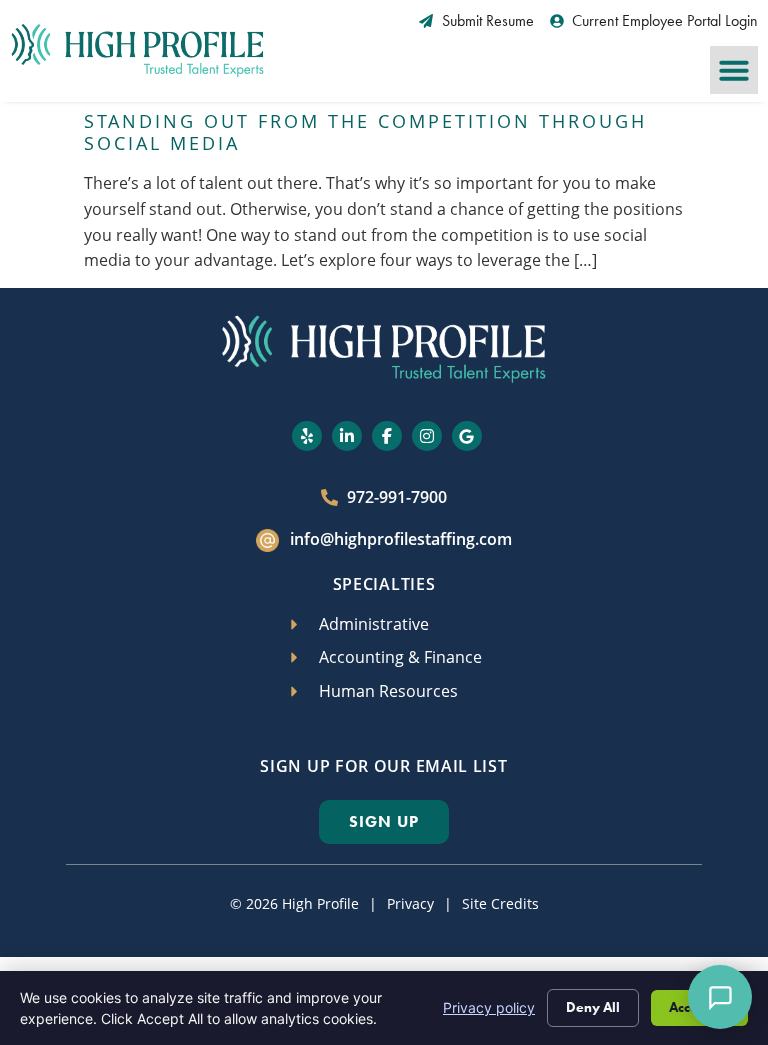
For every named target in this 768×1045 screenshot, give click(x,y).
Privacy (410, 903)
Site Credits (500, 903)
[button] (734, 70)
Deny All (593, 1007)
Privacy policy (489, 1007)
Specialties (384, 584)
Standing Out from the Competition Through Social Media (365, 132)
